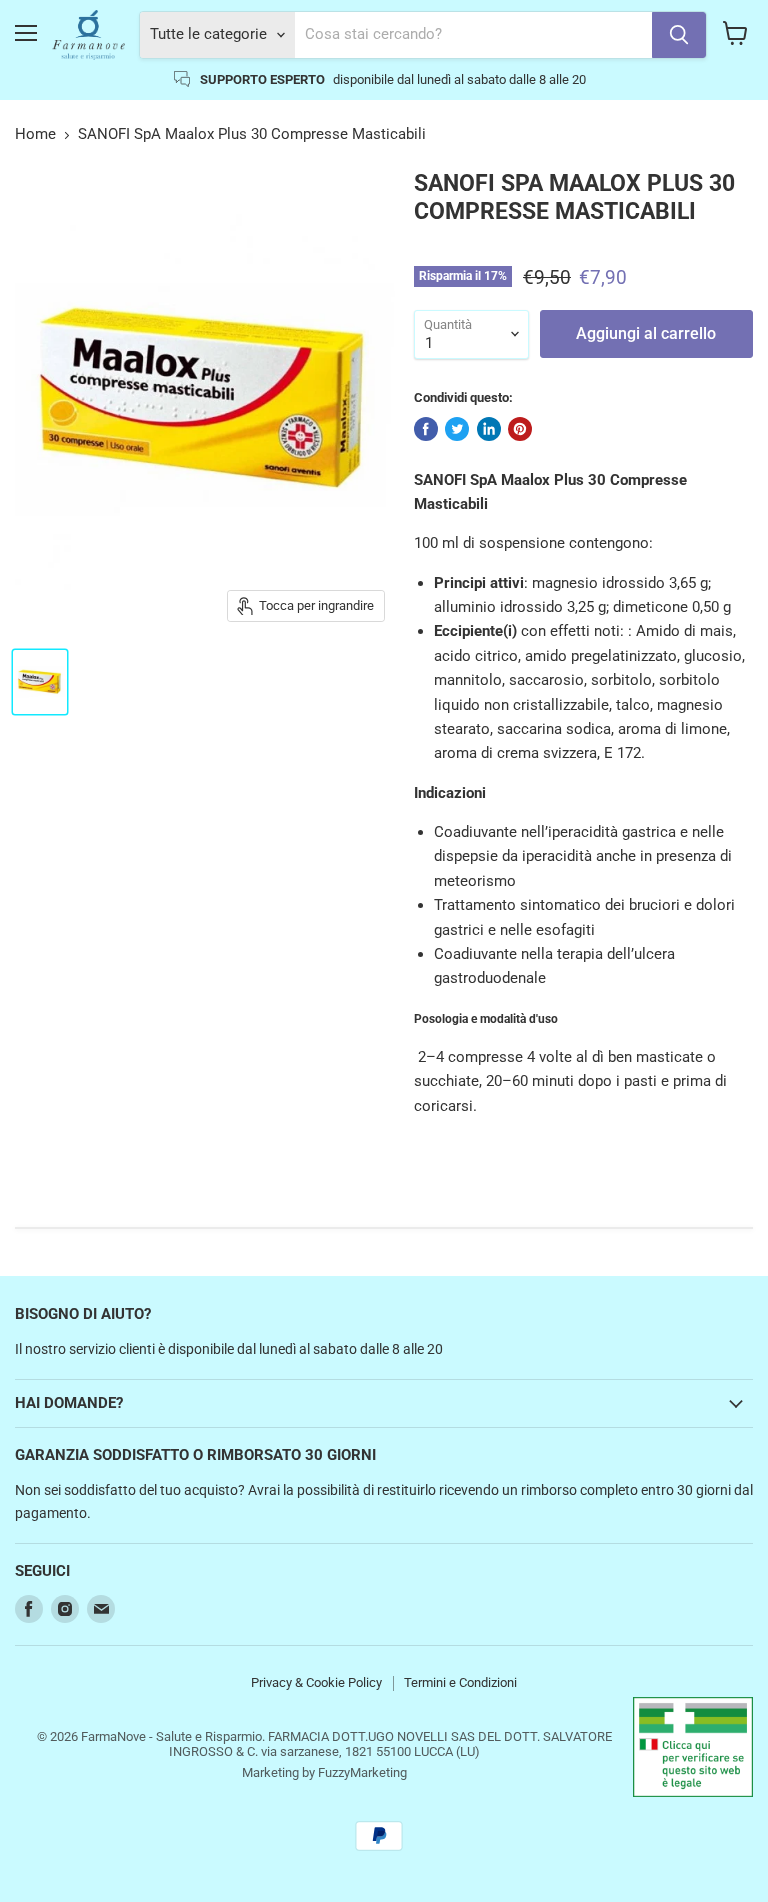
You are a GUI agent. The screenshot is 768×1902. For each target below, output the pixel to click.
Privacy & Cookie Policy (316, 1682)
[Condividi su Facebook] (426, 429)
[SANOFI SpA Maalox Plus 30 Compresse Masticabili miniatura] (40, 682)
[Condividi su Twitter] (457, 429)
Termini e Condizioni (460, 1682)
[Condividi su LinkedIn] (489, 429)
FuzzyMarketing (362, 1772)
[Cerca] (679, 35)
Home (35, 134)
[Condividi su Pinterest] (520, 429)
